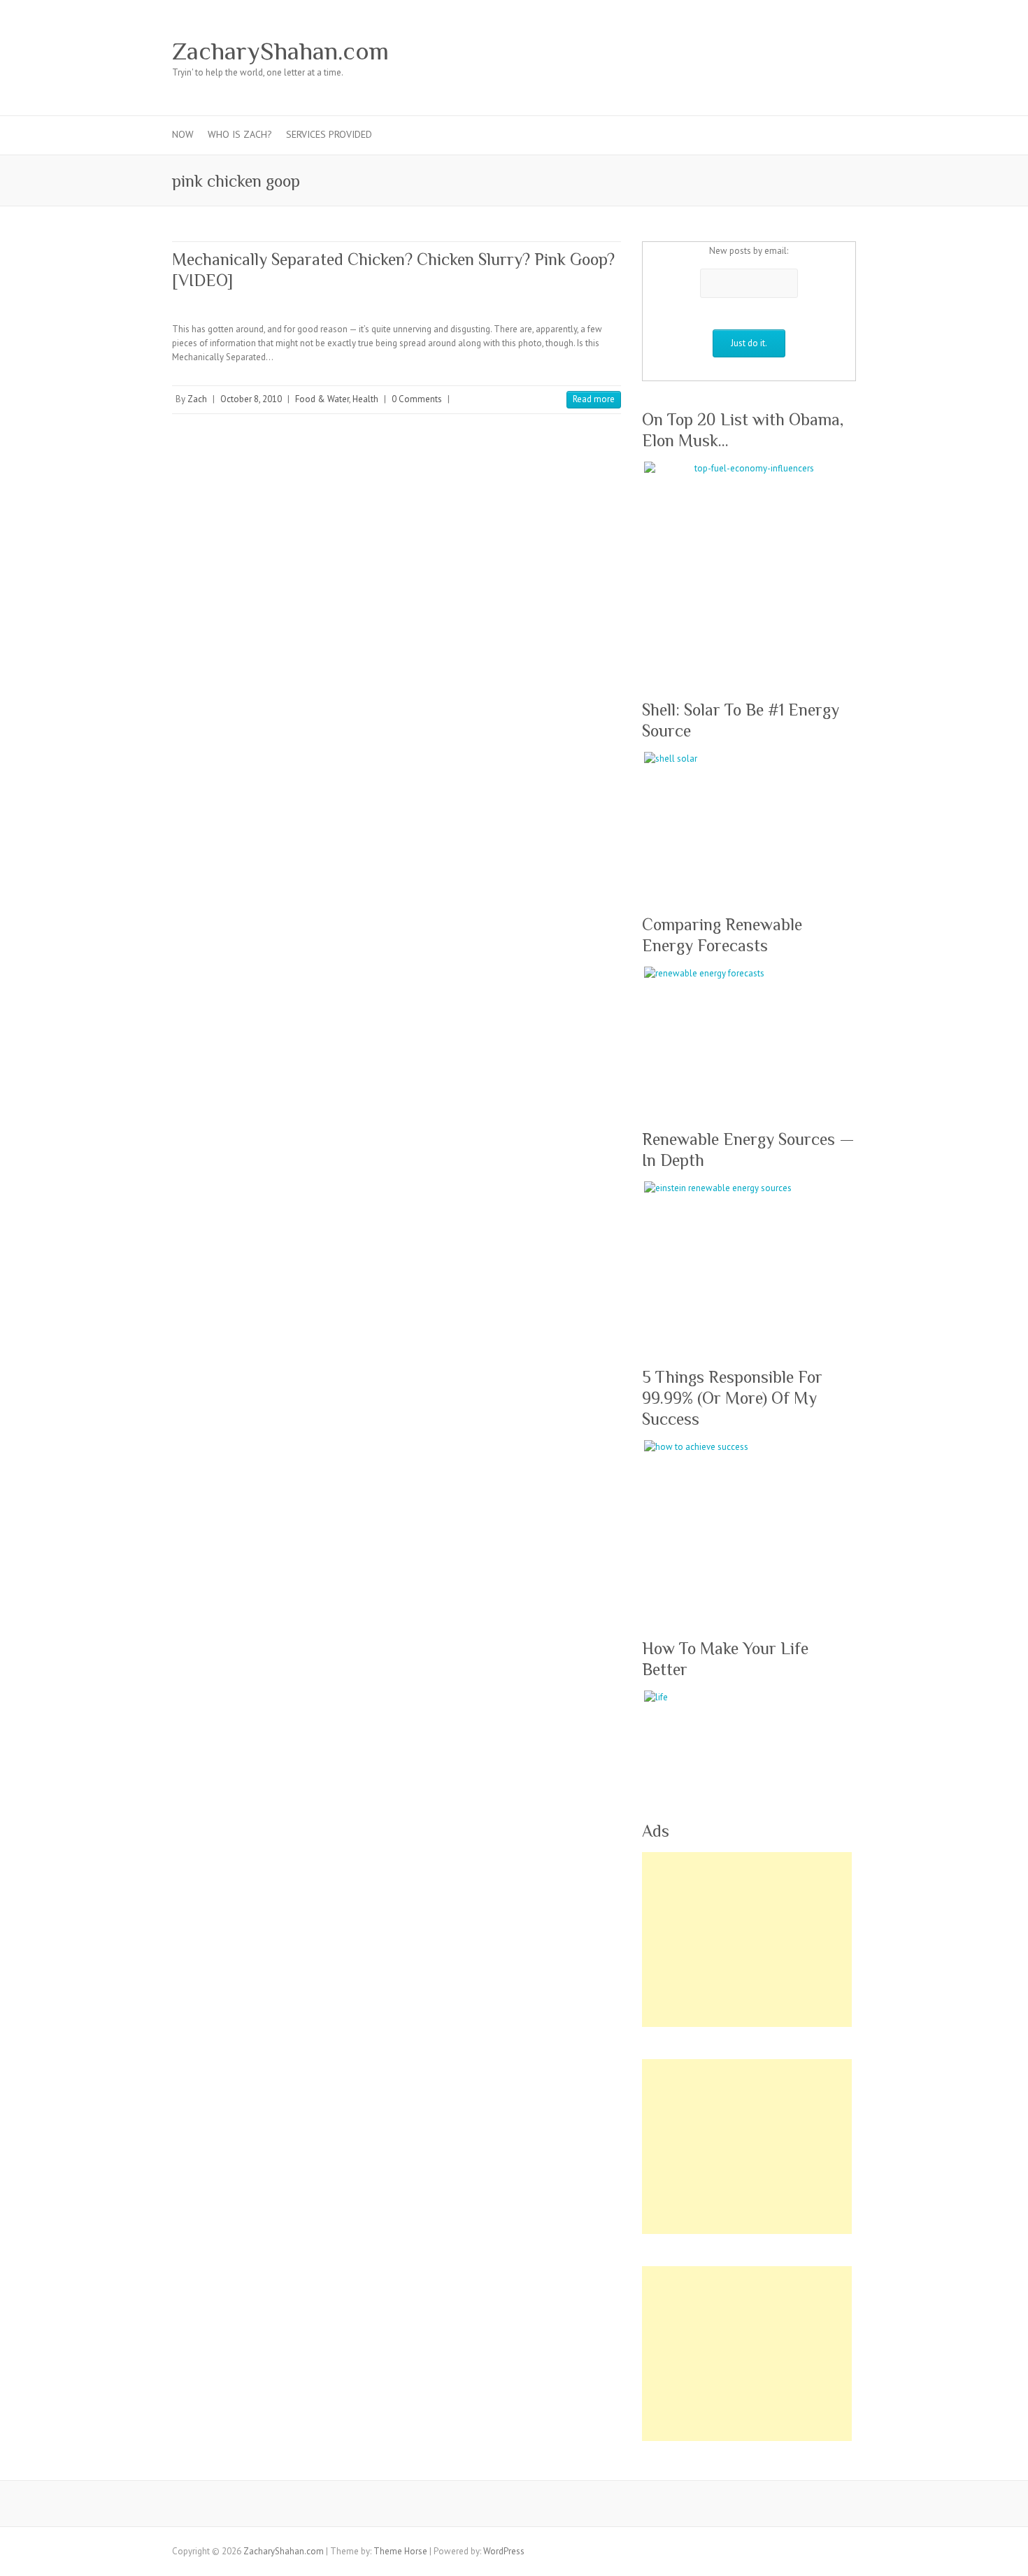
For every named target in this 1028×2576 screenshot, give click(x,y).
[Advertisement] (747, 1940)
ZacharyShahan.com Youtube (779, 51)
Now (183, 134)
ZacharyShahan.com (280, 51)
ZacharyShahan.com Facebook (695, 51)
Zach (197, 399)
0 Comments (417, 399)
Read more (594, 399)
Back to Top (1009, 2557)
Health (365, 399)
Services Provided (329, 134)
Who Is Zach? (240, 134)
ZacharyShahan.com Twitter (716, 51)
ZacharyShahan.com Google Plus (737, 51)
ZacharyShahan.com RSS (821, 51)
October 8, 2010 (251, 399)
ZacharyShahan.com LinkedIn (800, 51)
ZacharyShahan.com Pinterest (758, 51)
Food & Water (322, 399)
